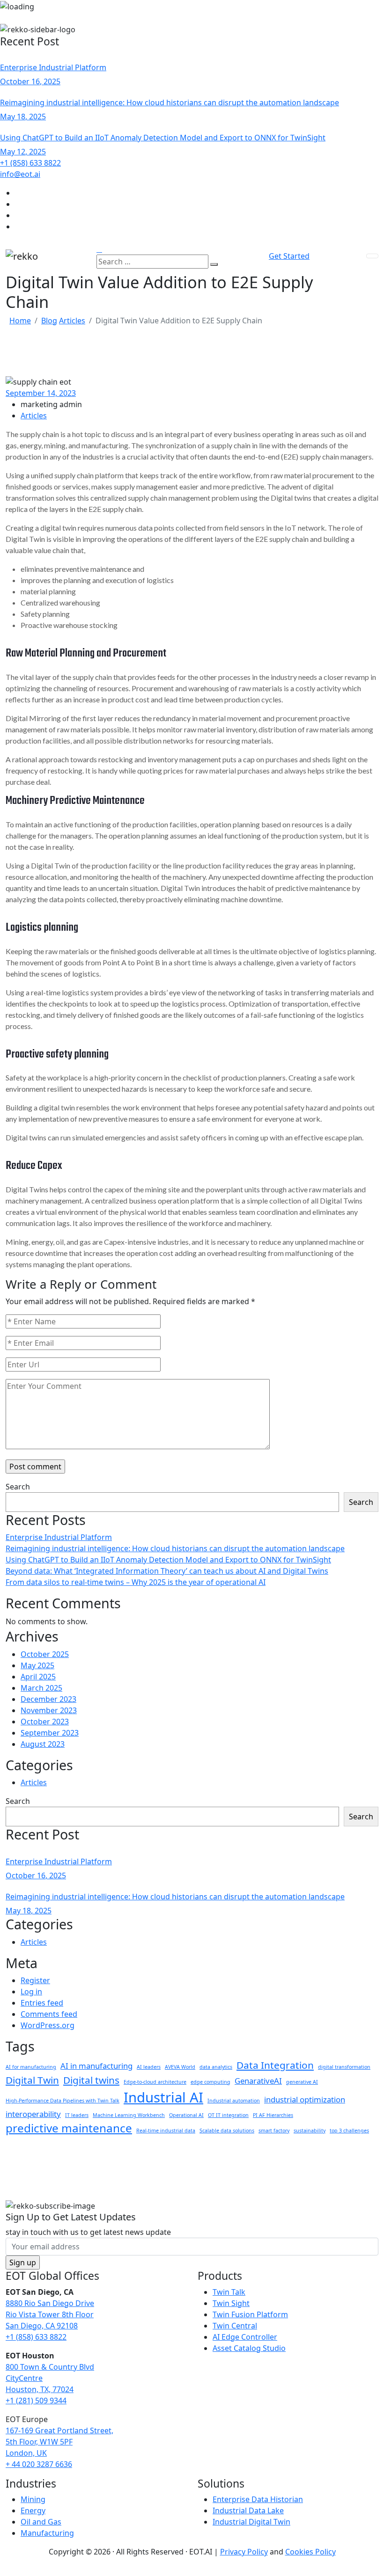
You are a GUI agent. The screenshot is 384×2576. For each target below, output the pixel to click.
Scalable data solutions (227, 2131)
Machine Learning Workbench (129, 2115)
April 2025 (38, 1677)
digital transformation (344, 2067)
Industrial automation (234, 2101)
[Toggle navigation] (372, 256)
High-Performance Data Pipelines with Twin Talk (63, 2101)
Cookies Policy (310, 2552)
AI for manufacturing (31, 2067)
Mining (33, 2499)
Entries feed (42, 2003)
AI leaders (149, 2067)
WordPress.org (48, 2025)
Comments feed (49, 2014)
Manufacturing (47, 2533)
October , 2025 (30, 81)
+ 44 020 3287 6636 (39, 2464)
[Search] (214, 264)
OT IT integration (228, 2115)
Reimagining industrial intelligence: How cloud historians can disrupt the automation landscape (170, 102)
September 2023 (50, 1733)
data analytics (216, 2067)
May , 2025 (23, 117)
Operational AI (186, 2115)
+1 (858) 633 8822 (36, 2337)
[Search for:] (152, 262)
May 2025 (37, 1665)
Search (18, 1487)
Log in (31, 1992)
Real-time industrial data (166, 2131)
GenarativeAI (258, 2081)
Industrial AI (163, 2097)
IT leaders (77, 2115)
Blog (49, 321)
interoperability (33, 2114)
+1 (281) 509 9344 (36, 2401)
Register (35, 1980)
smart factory (274, 2131)
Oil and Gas (41, 2522)
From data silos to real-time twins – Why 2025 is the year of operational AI (136, 1582)
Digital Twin (32, 2080)
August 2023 (43, 1744)
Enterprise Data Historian (258, 2499)
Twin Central (235, 2326)
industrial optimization (305, 2099)
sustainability (310, 2131)
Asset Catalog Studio (249, 2348)
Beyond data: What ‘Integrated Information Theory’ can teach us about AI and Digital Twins (167, 1571)
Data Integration (275, 2065)
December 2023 (48, 1699)
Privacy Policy (244, 2552)
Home (20, 321)
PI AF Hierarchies (273, 2115)
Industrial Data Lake (248, 2510)
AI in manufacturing (96, 2066)
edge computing (210, 2082)
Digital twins (91, 2080)
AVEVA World (180, 2067)
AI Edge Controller (245, 2337)
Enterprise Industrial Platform (53, 67)
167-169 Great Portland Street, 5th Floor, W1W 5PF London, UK (59, 2442)
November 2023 (49, 1710)
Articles (72, 321)
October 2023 (45, 1722)
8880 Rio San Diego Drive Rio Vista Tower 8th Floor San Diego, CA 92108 (50, 2314)
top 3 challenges (349, 2131)
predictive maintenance (69, 2128)
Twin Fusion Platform (250, 2314)
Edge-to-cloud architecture (155, 2082)
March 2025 (41, 1688)
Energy (33, 2510)
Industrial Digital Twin (251, 2522)
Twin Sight (231, 2303)
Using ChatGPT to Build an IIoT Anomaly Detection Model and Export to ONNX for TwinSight (163, 138)
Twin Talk (229, 2292)
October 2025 (45, 1654)
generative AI (302, 2082)
